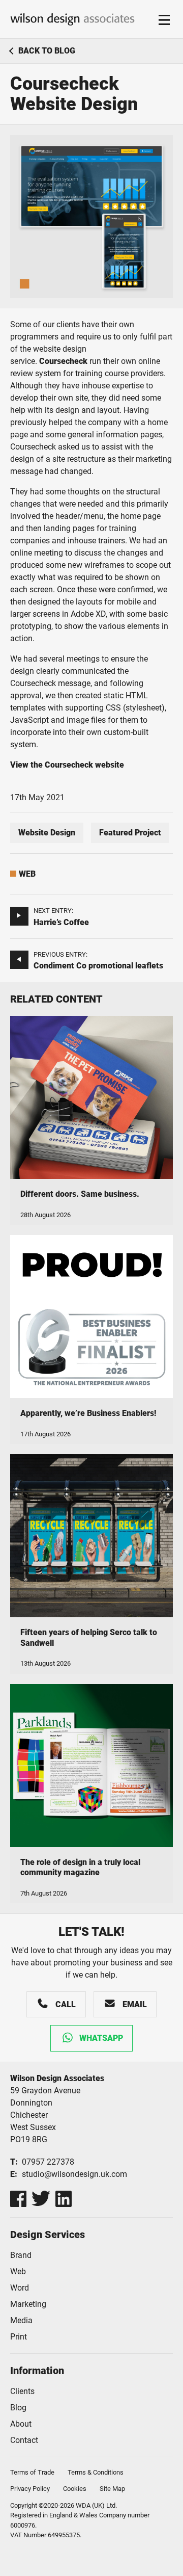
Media (21, 2320)
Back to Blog (47, 51)
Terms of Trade (32, 2472)
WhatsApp (101, 2038)
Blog (18, 2408)
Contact (24, 2440)
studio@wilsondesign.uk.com (74, 2174)
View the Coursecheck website (67, 765)
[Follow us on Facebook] (18, 2199)
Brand (21, 2255)
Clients (22, 2391)
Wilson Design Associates (72, 19)
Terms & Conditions (96, 2472)
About (21, 2424)
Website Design (47, 833)
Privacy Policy (30, 2489)
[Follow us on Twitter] (41, 2199)
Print (19, 2337)
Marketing (28, 2304)
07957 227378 (48, 2162)
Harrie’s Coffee (61, 922)
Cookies (75, 2489)
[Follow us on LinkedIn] (64, 2199)
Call (66, 2004)
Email (135, 2004)
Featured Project (130, 833)
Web (27, 874)
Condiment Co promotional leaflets (98, 966)
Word (20, 2288)
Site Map (112, 2489)
